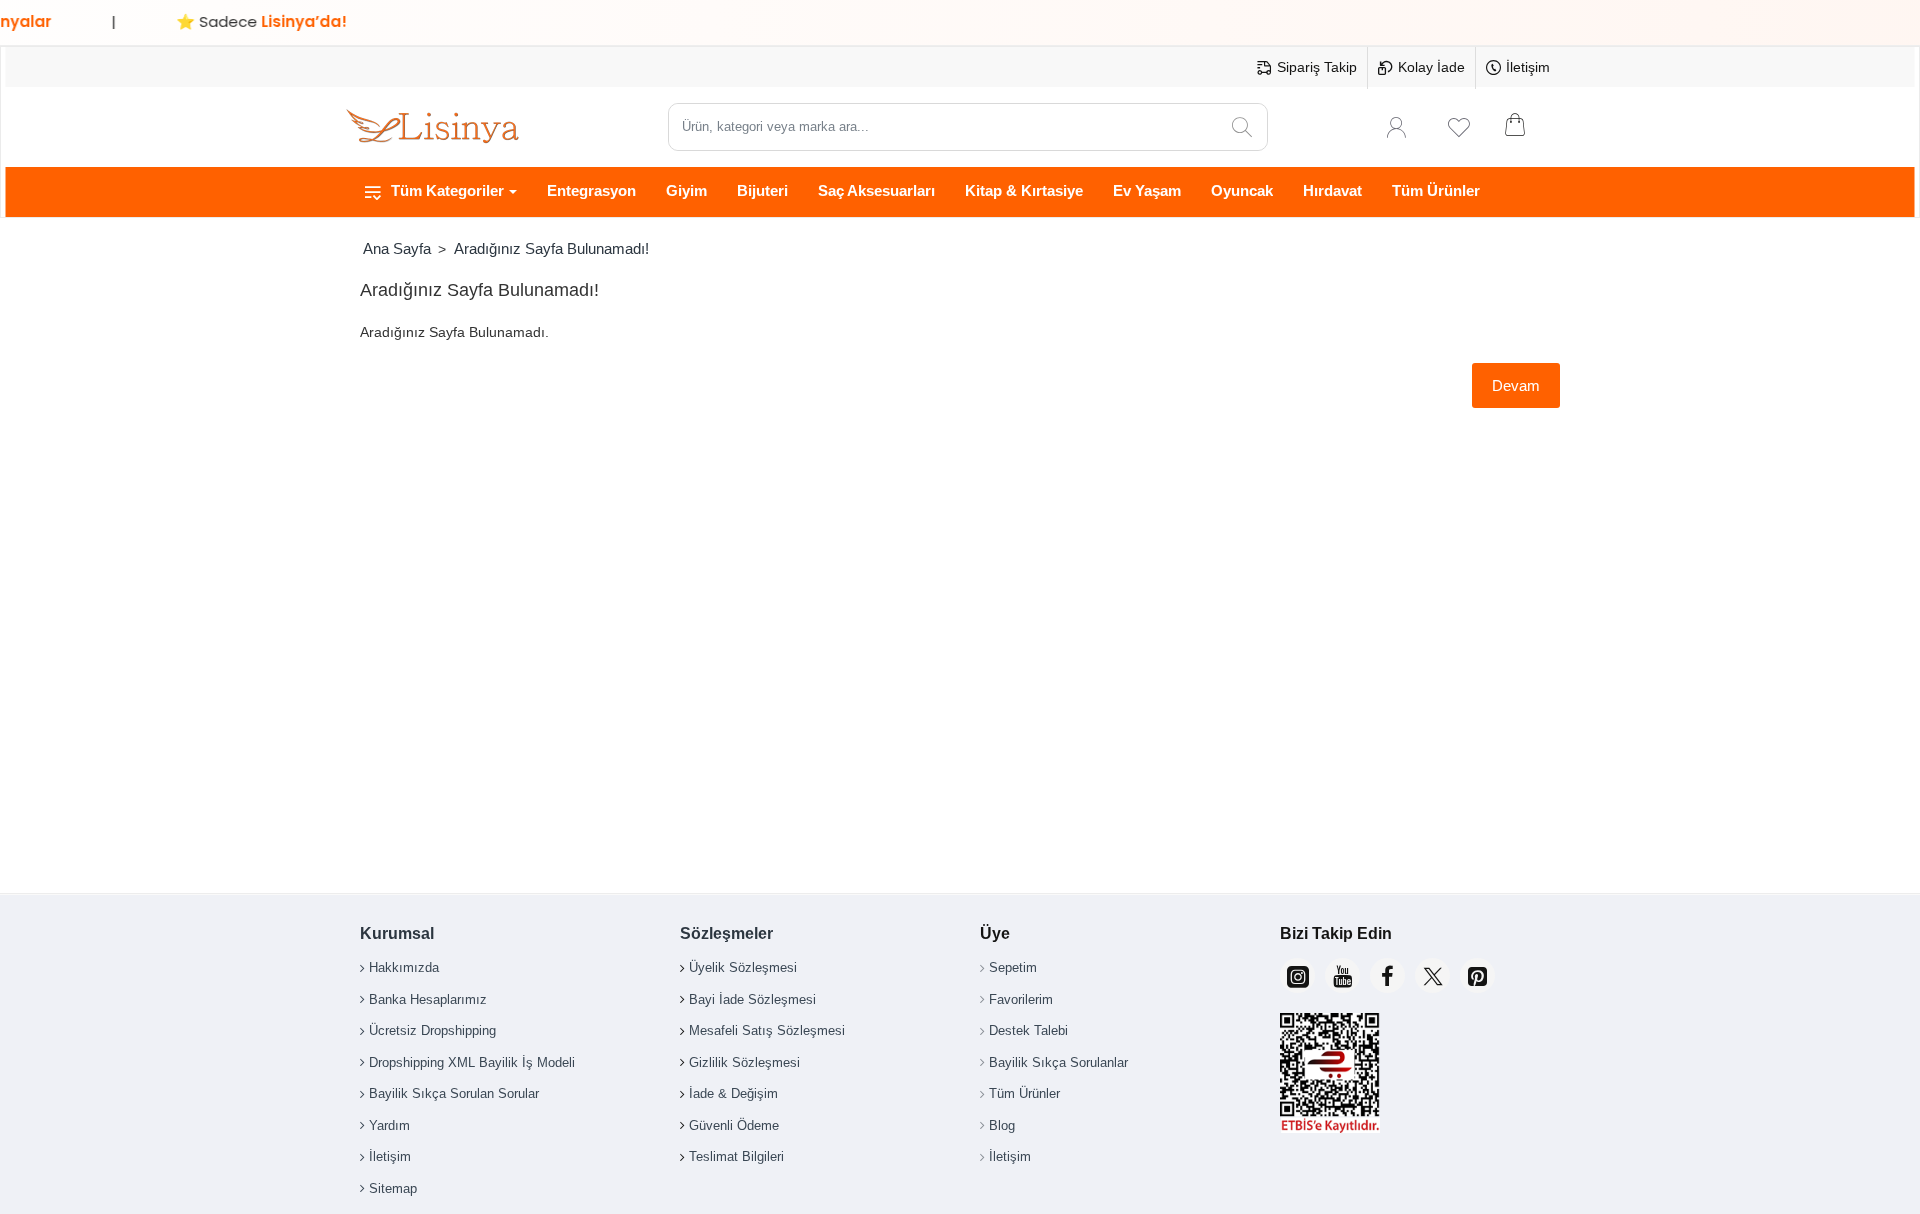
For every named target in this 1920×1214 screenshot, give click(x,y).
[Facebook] (1387, 975)
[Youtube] (1342, 975)
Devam (1516, 385)
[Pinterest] (1477, 975)
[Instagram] (1297, 975)
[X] (1432, 975)
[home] (396, 248)
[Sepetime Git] (1528, 127)
